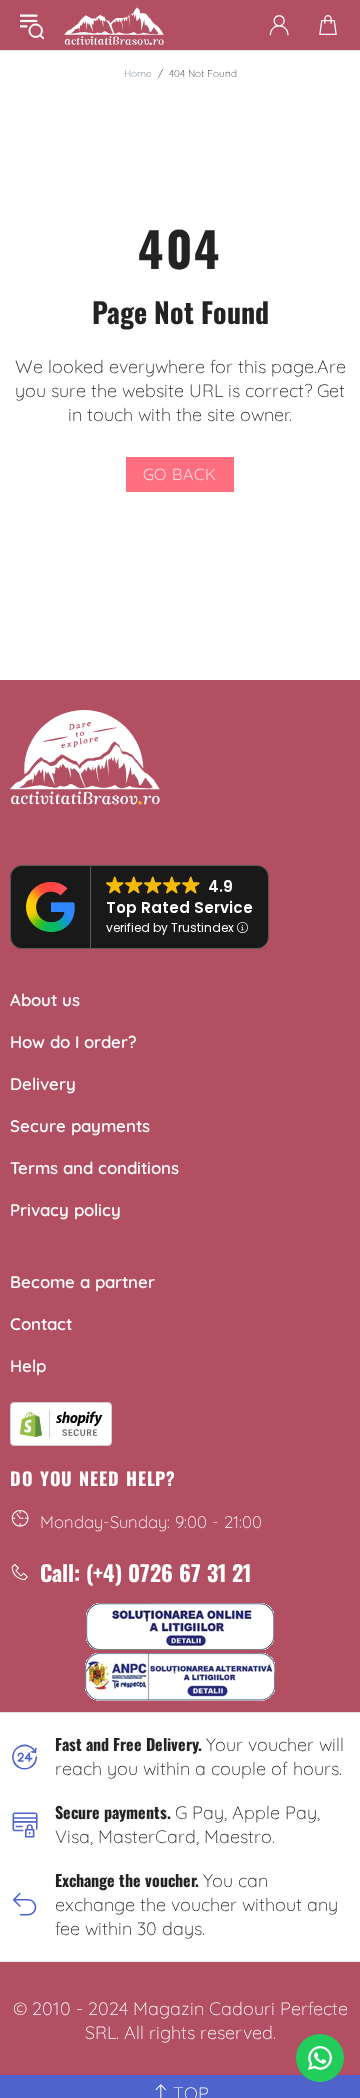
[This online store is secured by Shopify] (61, 1421)
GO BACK (180, 474)
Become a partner (82, 1281)
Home (138, 73)
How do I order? (73, 1041)
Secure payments (80, 1125)
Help (28, 1365)
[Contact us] (320, 2058)
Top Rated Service (179, 907)
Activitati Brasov (114, 25)
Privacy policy (65, 1209)
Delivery (43, 1083)
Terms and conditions (94, 1167)
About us (45, 999)
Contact (41, 1323)
